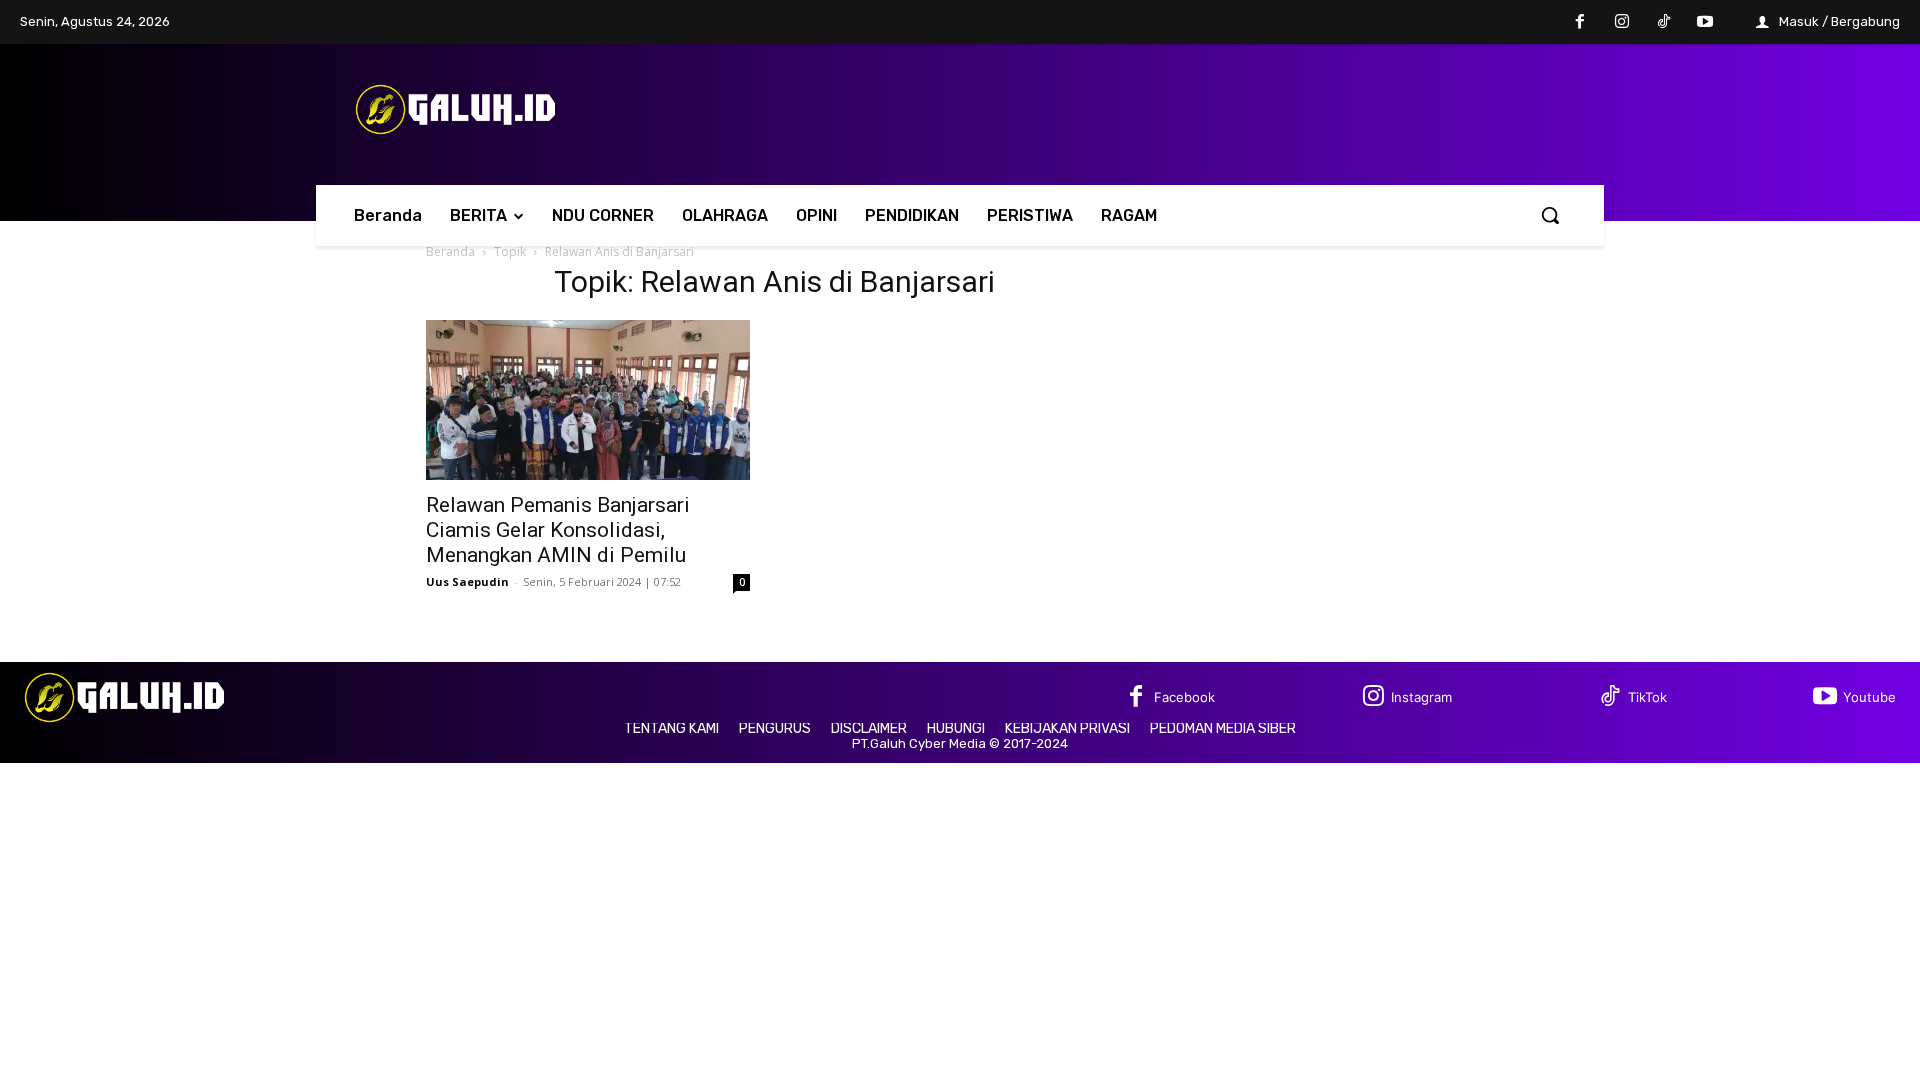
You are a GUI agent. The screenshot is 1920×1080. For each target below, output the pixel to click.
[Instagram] (1622, 23)
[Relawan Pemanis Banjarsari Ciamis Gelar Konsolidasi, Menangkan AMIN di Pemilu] (588, 400)
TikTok (1647, 697)
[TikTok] (1664, 23)
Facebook (1184, 697)
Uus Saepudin (467, 581)
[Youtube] (1705, 23)
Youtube (1869, 697)
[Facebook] (1581, 23)
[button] (1550, 215)
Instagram (1421, 697)
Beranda (450, 251)
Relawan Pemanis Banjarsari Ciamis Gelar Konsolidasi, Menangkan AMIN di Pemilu (558, 530)
